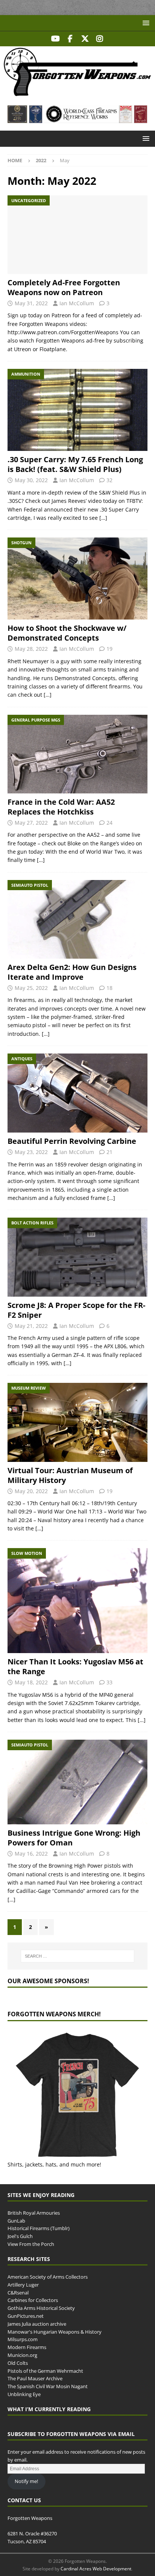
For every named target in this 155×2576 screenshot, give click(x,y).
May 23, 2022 (31, 1152)
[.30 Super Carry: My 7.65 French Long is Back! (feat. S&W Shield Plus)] (77, 410)
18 (109, 988)
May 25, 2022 (31, 988)
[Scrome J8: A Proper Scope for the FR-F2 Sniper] (77, 1257)
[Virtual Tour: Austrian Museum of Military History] (77, 1422)
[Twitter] (85, 39)
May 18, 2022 (31, 1682)
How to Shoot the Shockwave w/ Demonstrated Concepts (67, 633)
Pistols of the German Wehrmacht (45, 2371)
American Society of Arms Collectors (48, 2277)
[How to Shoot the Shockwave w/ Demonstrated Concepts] (77, 579)
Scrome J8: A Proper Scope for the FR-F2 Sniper (76, 1310)
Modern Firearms (27, 2347)
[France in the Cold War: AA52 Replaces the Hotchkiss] (77, 754)
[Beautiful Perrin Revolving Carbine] (77, 1093)
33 (109, 1682)
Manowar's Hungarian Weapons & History (55, 2332)
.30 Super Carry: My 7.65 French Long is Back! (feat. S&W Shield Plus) (75, 464)
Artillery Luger (23, 2285)
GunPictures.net (26, 2316)
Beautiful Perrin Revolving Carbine (72, 1141)
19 (109, 649)
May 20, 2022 (31, 1491)
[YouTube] (55, 39)
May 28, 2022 (31, 649)
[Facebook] (70, 39)
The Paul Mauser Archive (35, 2378)
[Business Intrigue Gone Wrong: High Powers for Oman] (77, 1782)
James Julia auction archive (37, 2324)
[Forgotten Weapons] (77, 94)
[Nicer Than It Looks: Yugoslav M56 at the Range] (77, 1601)
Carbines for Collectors (33, 2300)
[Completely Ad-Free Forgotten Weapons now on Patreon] (77, 235)
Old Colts (18, 2363)
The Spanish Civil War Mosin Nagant (48, 2386)
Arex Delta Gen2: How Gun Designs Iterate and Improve (72, 972)
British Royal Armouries (34, 2213)
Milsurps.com (23, 2339)
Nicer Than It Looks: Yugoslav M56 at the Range (75, 1666)
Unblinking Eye (24, 2394)
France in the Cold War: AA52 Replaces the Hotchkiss (61, 807)
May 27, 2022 (31, 823)
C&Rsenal (18, 2293)
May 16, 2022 (31, 1854)
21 (109, 1152)
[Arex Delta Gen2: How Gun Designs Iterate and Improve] (77, 919)
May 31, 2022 (31, 303)
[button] (145, 23)
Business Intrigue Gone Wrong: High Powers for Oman (74, 1838)
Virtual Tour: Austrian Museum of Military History (70, 1475)
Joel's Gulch (20, 2236)
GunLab (16, 2221)
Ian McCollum (77, 303)
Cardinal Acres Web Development (96, 2569)
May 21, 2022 (31, 1326)
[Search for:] (78, 1956)
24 (109, 823)
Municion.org (22, 2355)
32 (109, 480)
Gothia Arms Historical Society (41, 2308)
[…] (103, 518)
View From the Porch (31, 2244)
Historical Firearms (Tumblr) (39, 2228)
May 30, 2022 (31, 480)
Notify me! (26, 2481)
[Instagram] (100, 39)
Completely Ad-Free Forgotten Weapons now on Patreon (64, 287)
